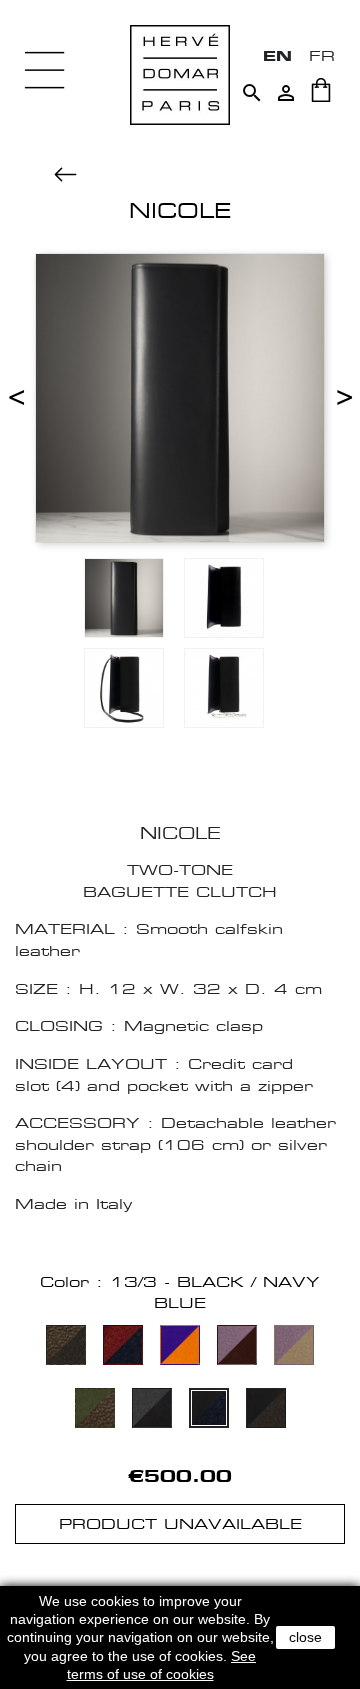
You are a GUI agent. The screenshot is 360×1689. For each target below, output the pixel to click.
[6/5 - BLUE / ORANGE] (180, 1347)
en (277, 55)
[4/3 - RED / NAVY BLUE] (123, 1347)
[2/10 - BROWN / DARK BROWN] (66, 1347)
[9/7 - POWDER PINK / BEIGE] (294, 1347)
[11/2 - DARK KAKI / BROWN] (95, 1410)
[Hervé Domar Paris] (180, 73)
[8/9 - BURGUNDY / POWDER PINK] (237, 1347)
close (305, 1637)
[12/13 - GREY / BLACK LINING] (152, 1410)
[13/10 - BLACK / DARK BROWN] (266, 1410)
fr (322, 55)
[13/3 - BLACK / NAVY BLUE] (209, 1410)
